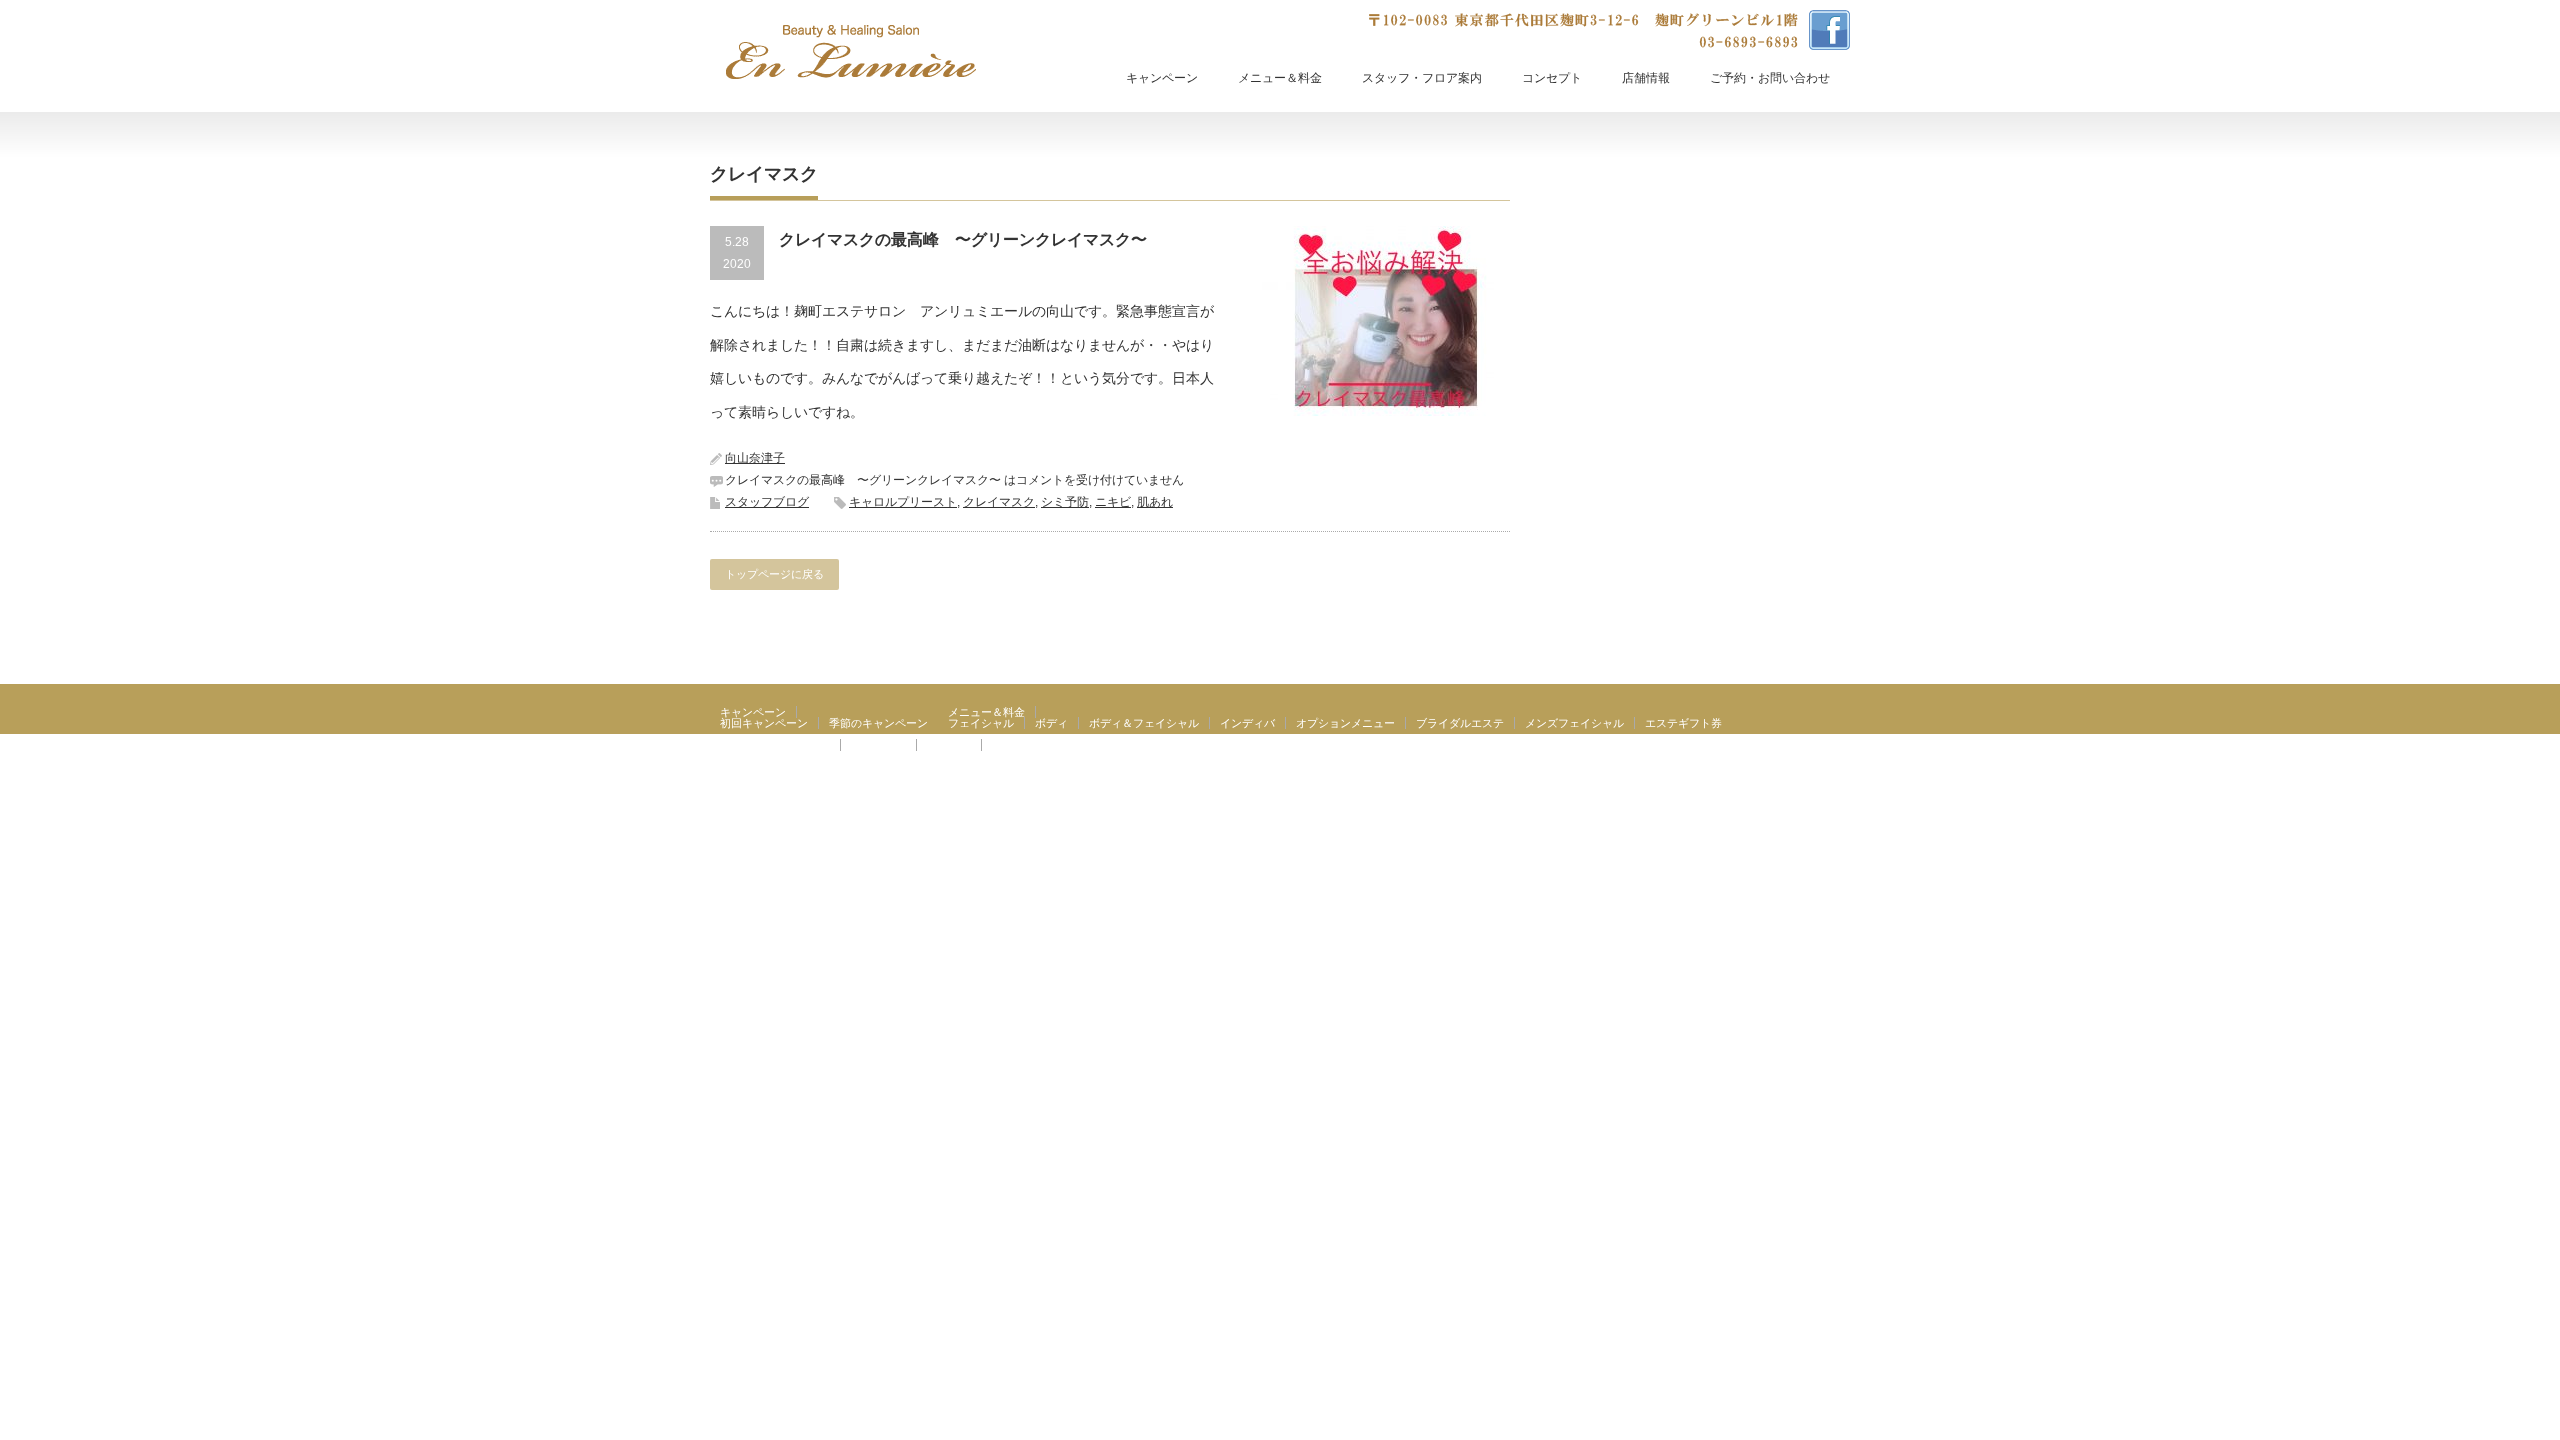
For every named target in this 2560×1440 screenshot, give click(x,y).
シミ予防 (1065, 502)
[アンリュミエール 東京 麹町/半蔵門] (851, 52)
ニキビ (1113, 502)
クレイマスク (999, 502)
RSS (1838, 778)
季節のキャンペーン (878, 723)
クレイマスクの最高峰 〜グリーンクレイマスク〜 (963, 239)
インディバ (1247, 723)
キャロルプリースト (903, 502)
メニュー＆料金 (1280, 78)
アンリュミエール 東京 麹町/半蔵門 (1711, 778)
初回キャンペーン (764, 723)
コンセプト (1552, 78)
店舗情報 (1646, 78)
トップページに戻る (774, 574)
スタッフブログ (767, 502)
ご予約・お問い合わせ (1770, 78)
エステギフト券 (1683, 723)
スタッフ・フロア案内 (1422, 78)
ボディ (1051, 723)
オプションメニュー (1345, 723)
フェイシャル (981, 723)
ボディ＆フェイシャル (1144, 723)
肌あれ (1155, 502)
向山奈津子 (755, 458)
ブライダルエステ (1460, 723)
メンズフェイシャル (1574, 723)
